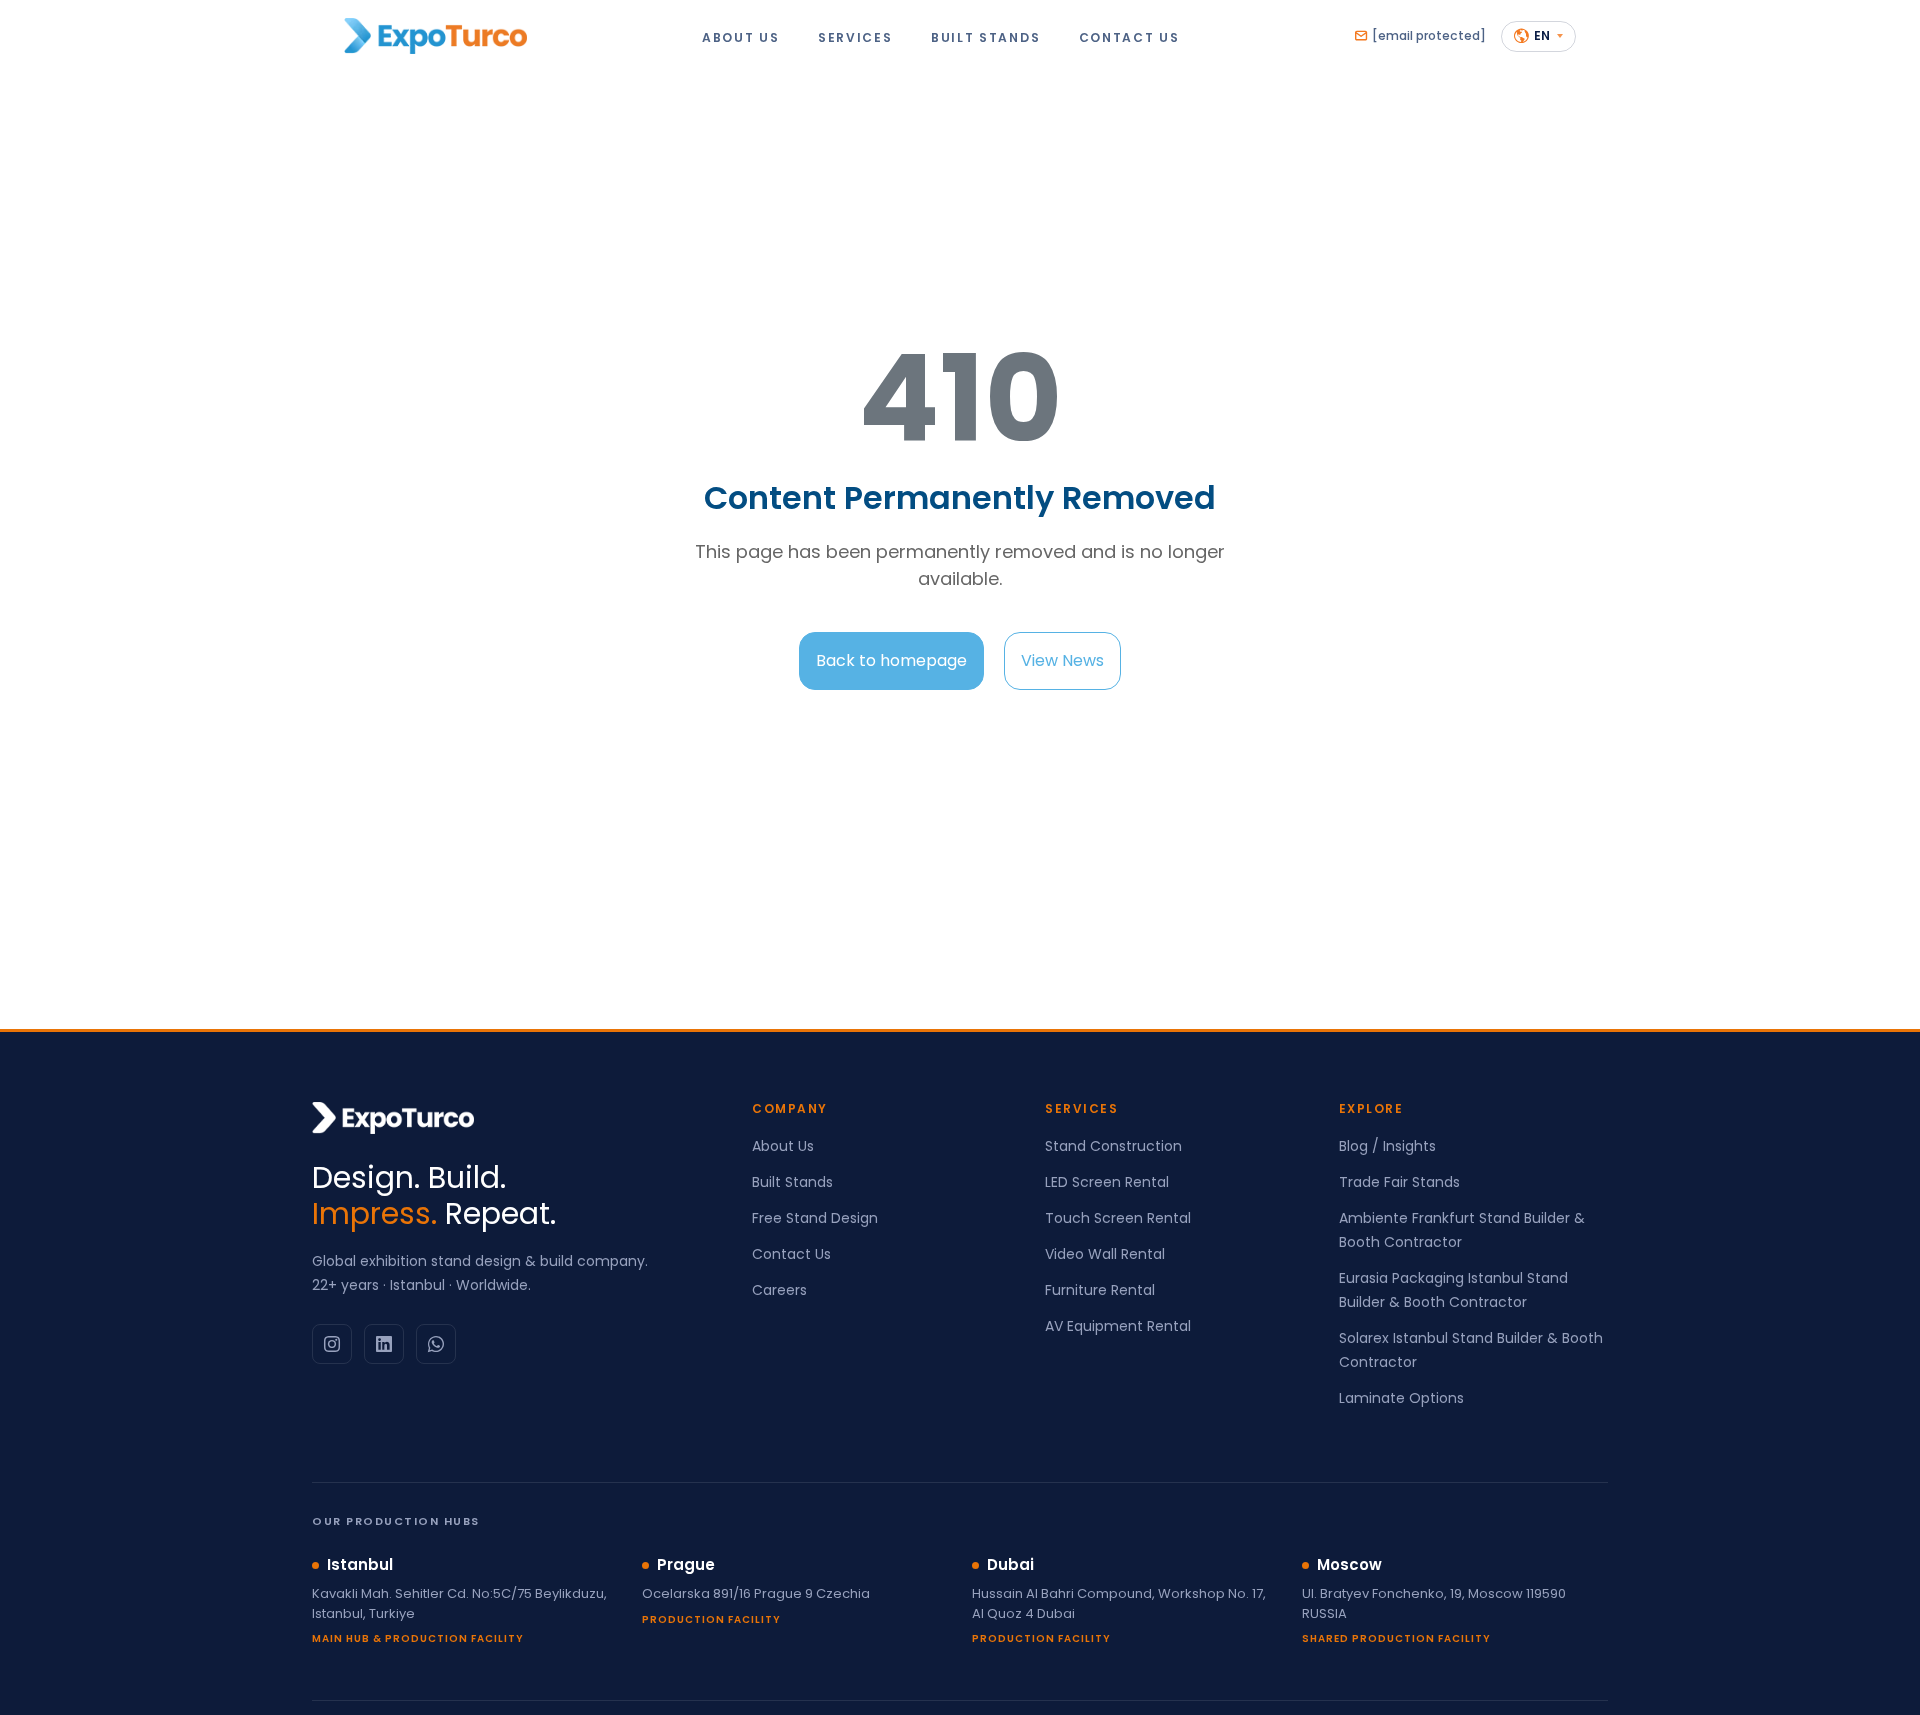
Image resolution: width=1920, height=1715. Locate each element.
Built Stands (792, 1182)
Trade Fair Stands (1399, 1182)
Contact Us (791, 1254)
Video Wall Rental (1105, 1254)
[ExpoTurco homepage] (435, 36)
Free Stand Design (815, 1218)
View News (1062, 660)
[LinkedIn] (384, 1344)
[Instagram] (332, 1344)
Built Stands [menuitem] (985, 36)
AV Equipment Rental (1118, 1326)
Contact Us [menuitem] (1129, 36)
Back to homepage (891, 660)
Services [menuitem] (855, 36)
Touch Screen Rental (1118, 1218)
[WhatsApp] (436, 1344)
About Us (783, 1146)
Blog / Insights (1387, 1146)
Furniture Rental (1100, 1290)
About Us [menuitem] (741, 36)
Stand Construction (1113, 1146)
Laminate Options (1401, 1398)
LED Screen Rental (1107, 1182)
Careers (779, 1290)
